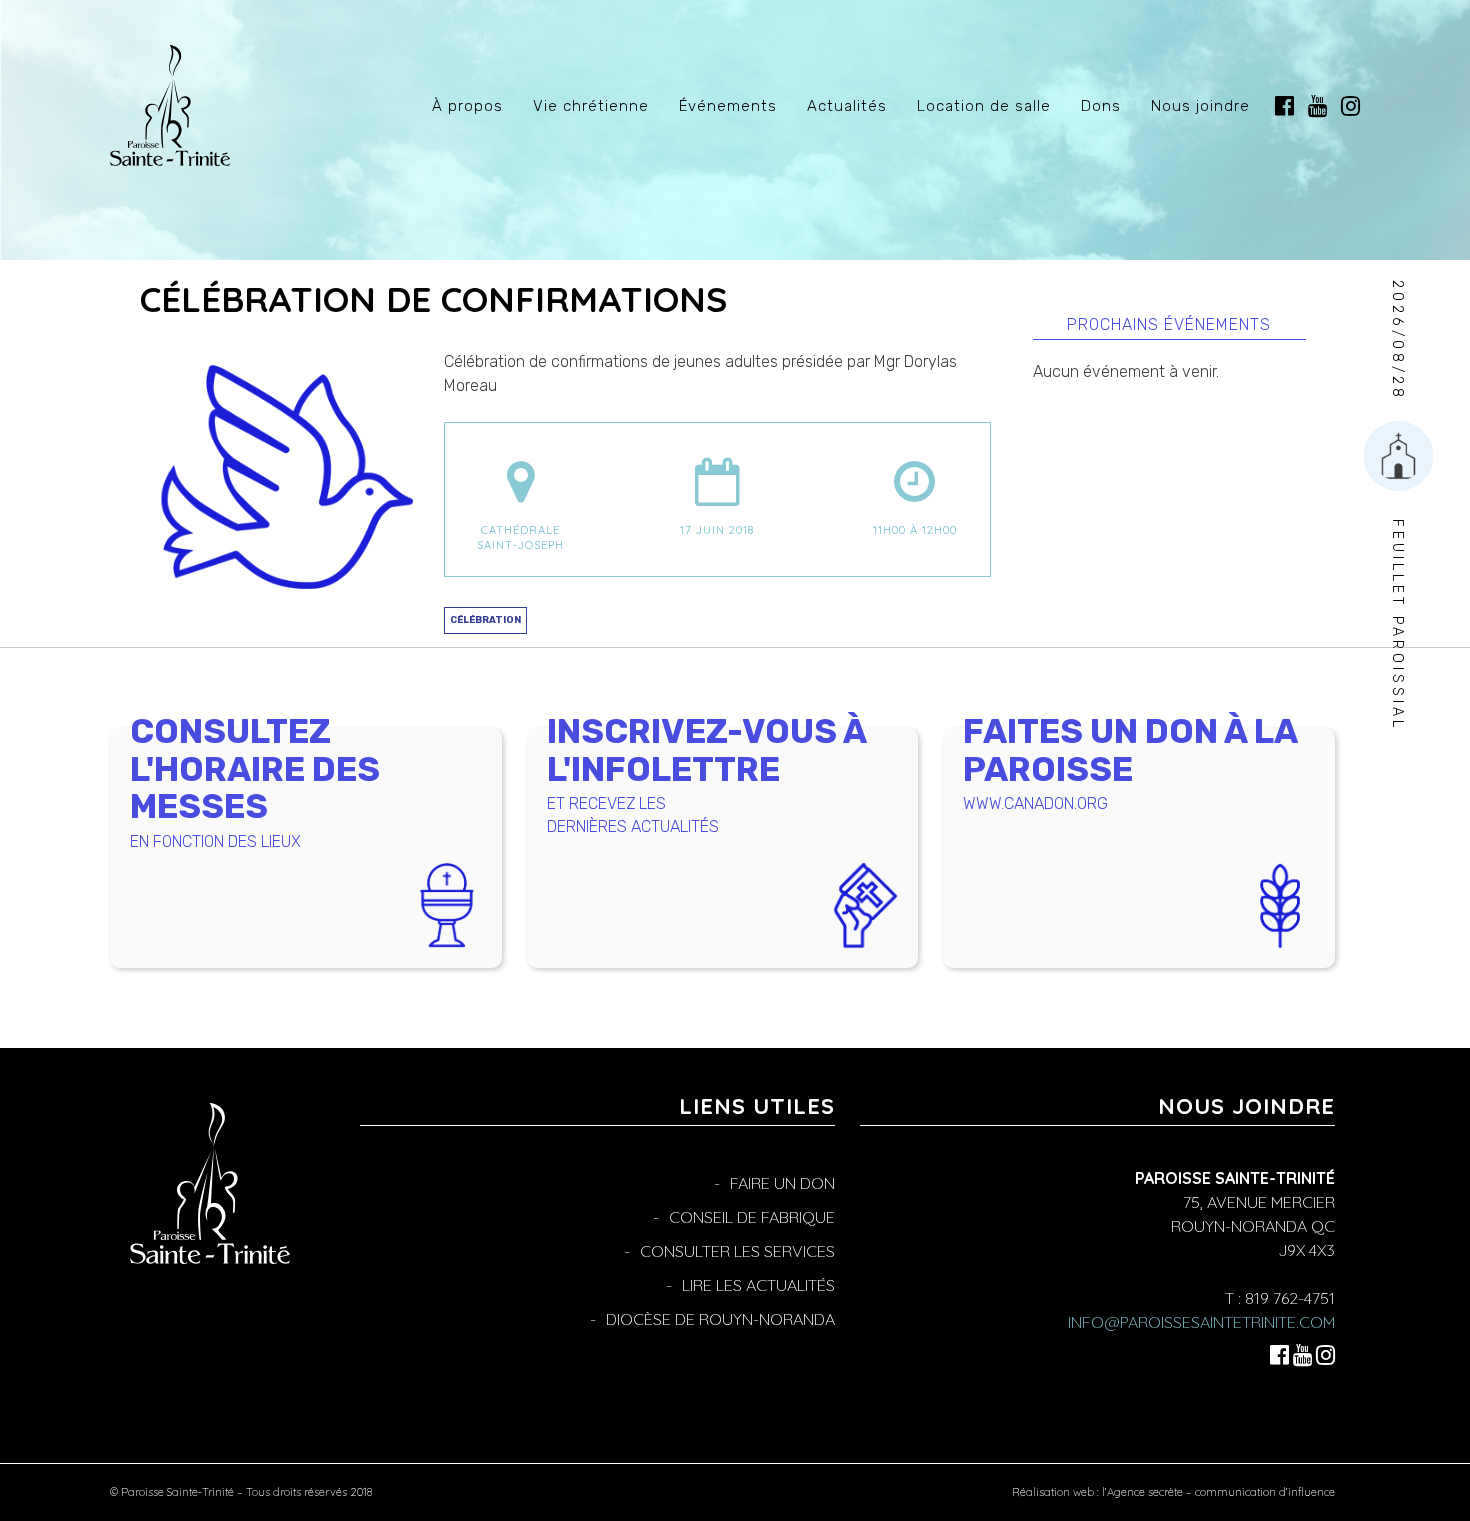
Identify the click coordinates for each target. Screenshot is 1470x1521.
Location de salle (984, 106)
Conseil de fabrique (752, 1217)
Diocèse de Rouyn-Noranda (720, 1319)
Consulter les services (737, 1251)
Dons (1101, 106)
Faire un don (782, 1183)
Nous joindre (1200, 106)
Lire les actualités (758, 1285)
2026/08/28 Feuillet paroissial (1397, 505)
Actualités (847, 106)
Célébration (485, 619)
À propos (467, 106)
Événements (728, 106)
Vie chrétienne (591, 106)
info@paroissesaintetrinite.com (1201, 1322)
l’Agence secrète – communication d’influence (1218, 1492)
